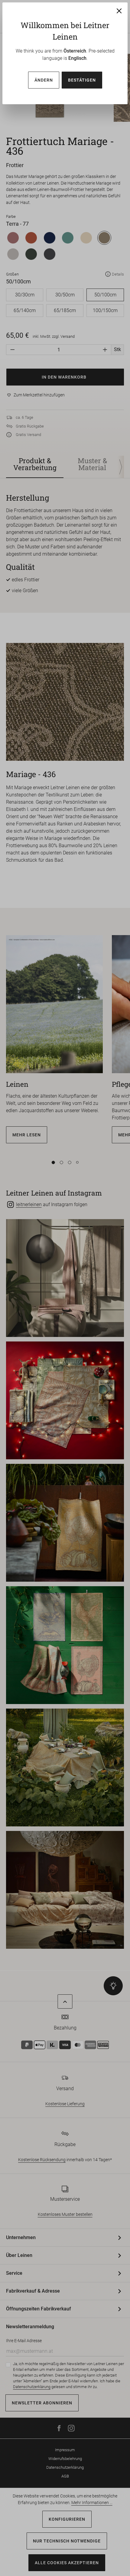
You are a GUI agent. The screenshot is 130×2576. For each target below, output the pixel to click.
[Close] (119, 11)
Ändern (44, 80)
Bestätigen (82, 80)
